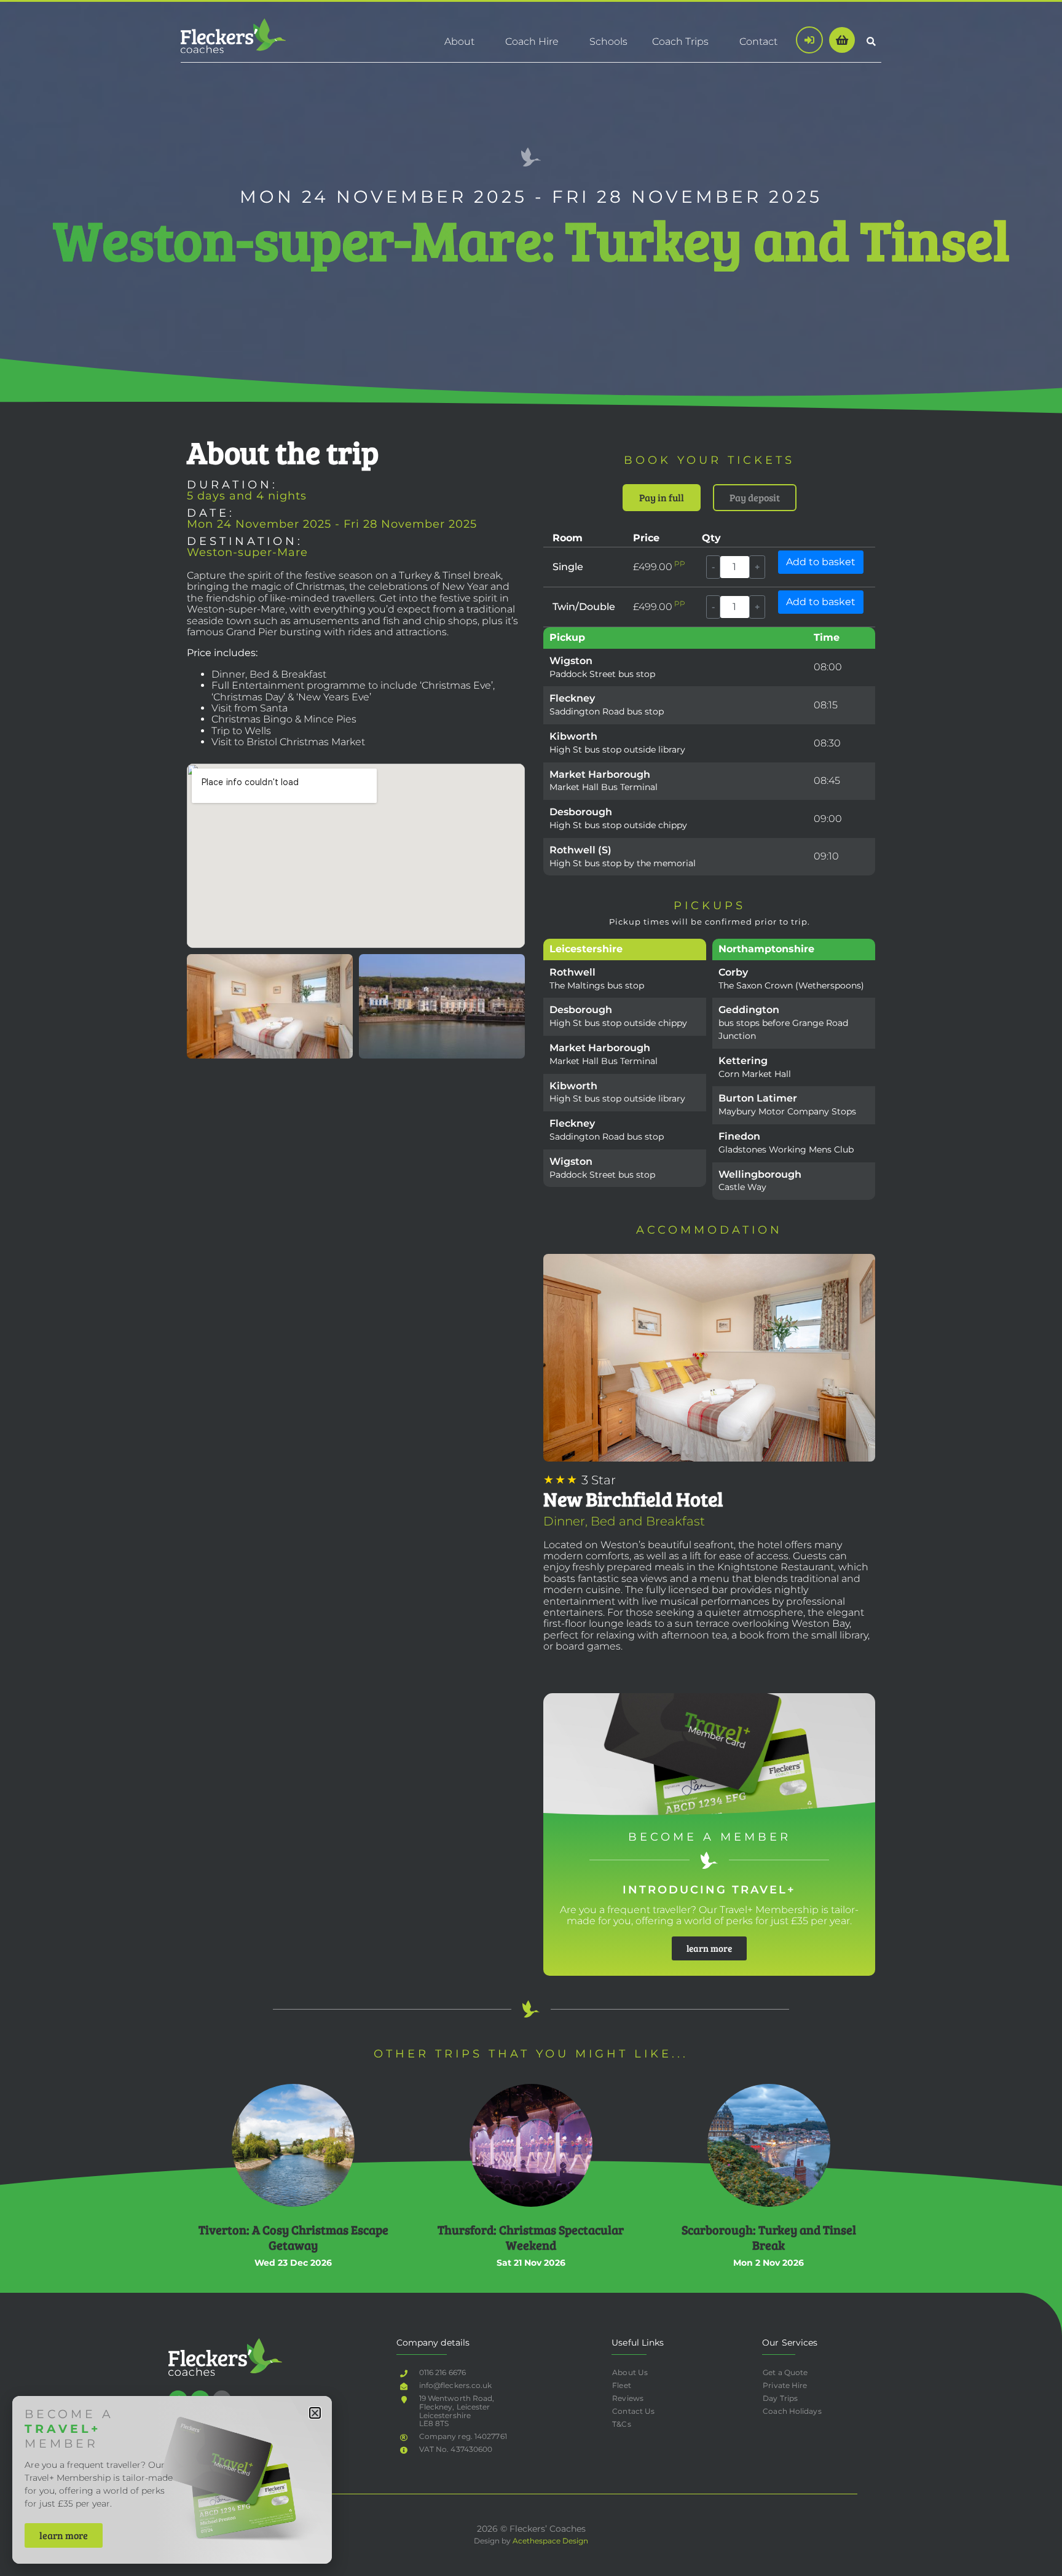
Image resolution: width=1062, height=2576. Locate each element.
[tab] (662, 498)
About (459, 41)
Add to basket (821, 562)
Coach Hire (532, 41)
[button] (871, 41)
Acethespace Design (550, 2541)
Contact (758, 41)
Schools (608, 41)
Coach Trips (680, 41)
